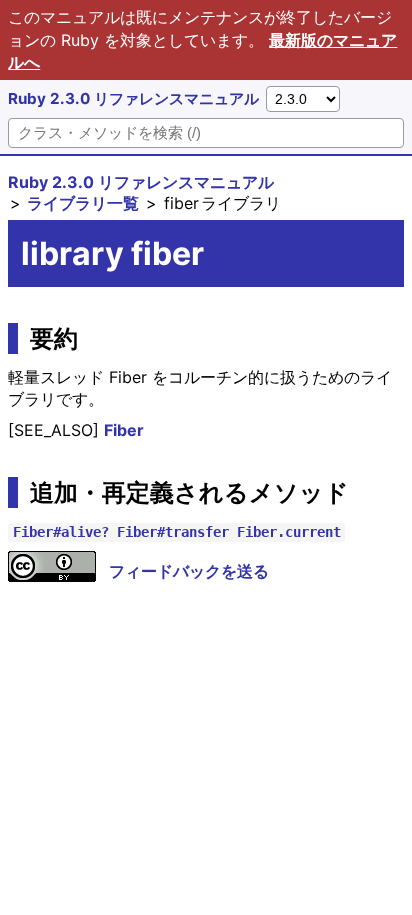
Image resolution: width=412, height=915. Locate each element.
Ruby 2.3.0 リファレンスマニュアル (133, 98)
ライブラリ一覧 (83, 203)
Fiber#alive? (61, 532)
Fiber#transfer (173, 532)
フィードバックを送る (189, 571)
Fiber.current (289, 532)
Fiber (124, 430)
